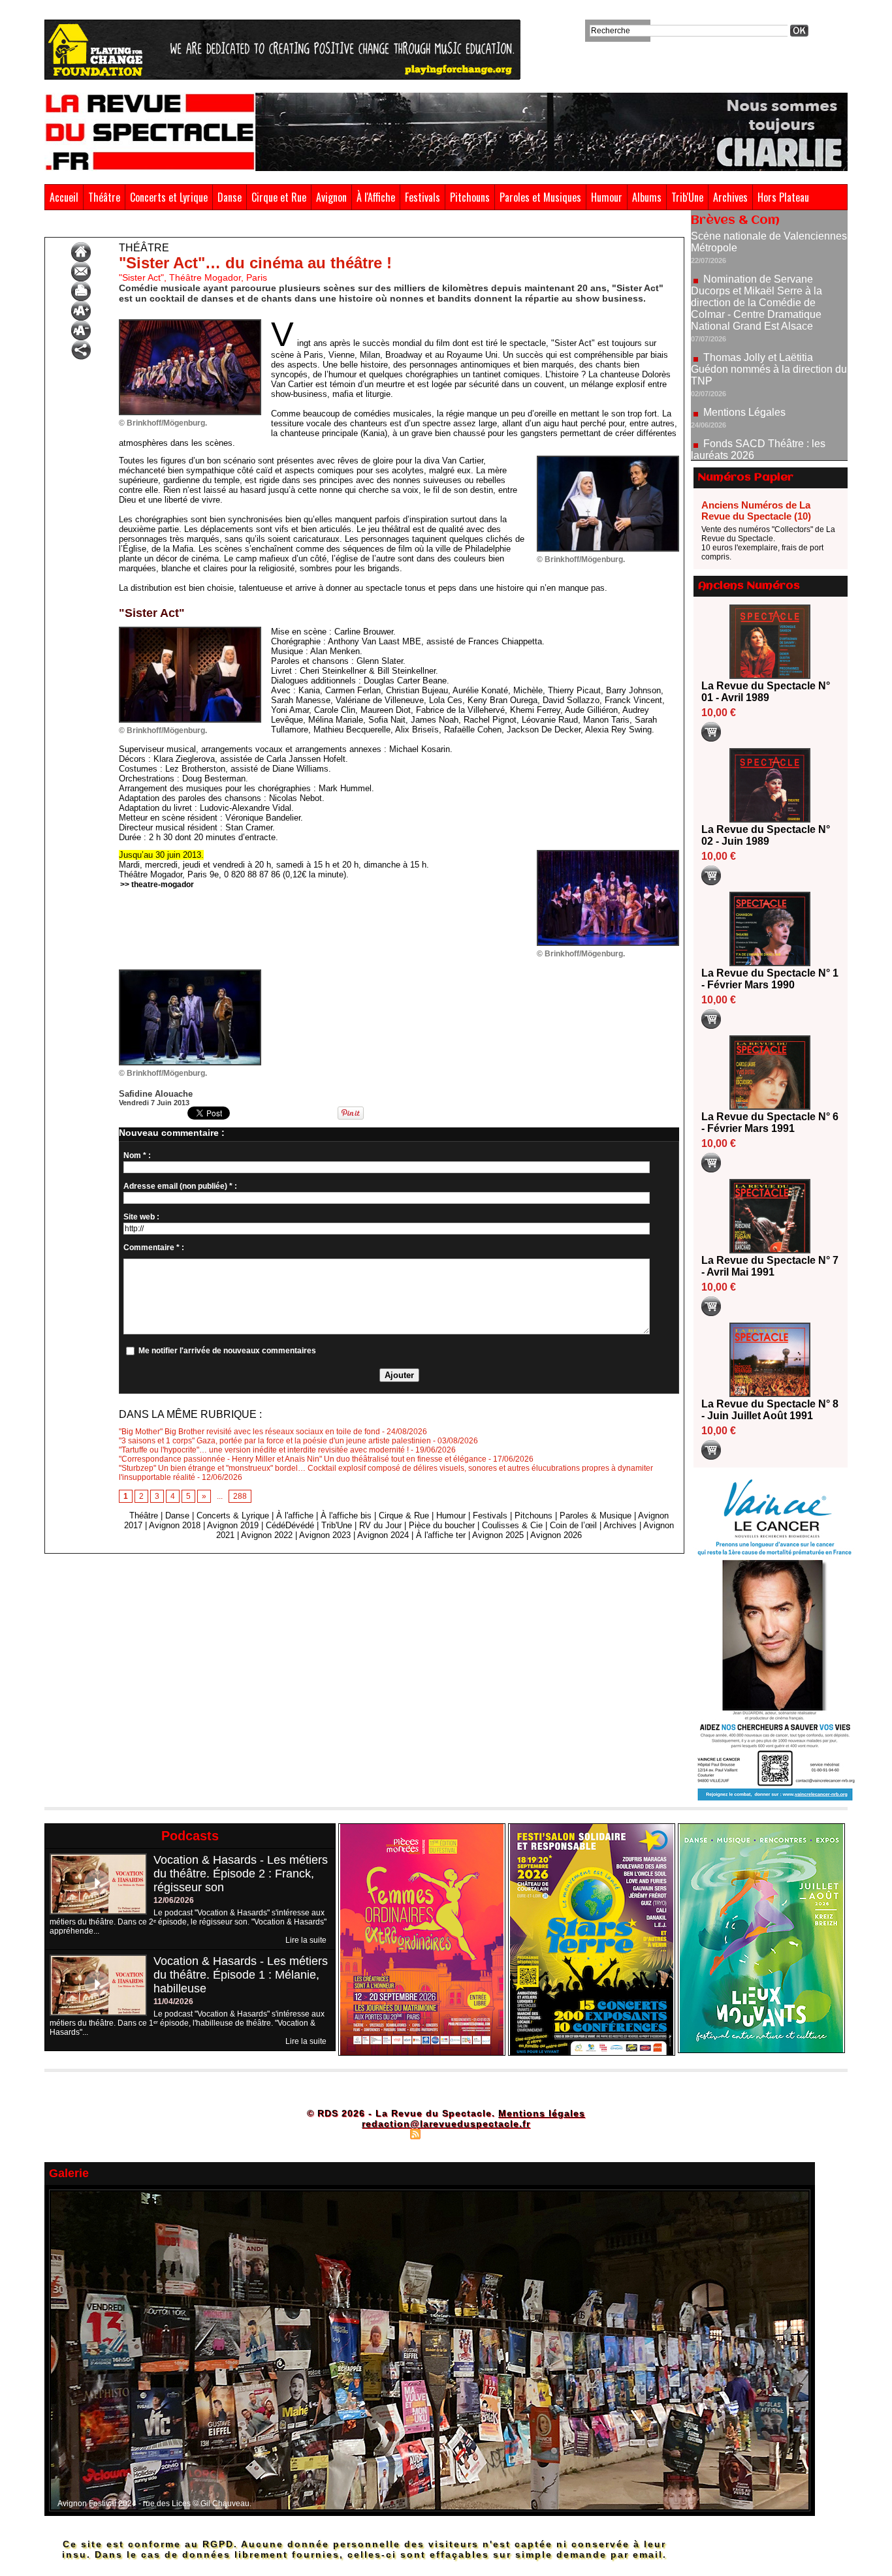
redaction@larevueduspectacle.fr (446, 2124)
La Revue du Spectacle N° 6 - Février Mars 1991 (770, 1123)
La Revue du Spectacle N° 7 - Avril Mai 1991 (770, 1266)
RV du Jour (380, 1525)
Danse (230, 197)
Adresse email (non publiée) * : (180, 1186)
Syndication (444, 2133)
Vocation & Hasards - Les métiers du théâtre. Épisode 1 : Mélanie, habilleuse (241, 1975)
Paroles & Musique (596, 1516)
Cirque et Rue (279, 197)
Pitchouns (470, 197)
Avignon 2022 (267, 1535)
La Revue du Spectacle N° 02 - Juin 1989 (766, 835)
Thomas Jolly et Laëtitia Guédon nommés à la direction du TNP (769, 308)
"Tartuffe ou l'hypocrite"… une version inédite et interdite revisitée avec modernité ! (264, 1450)
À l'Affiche (376, 197)
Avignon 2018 (175, 1525)
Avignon (331, 197)
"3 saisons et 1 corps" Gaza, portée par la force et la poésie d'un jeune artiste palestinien (275, 1441)
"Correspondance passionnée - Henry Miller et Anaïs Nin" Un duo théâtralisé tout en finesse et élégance (303, 1459)
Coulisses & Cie (512, 1525)
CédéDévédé (290, 1525)
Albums (647, 197)
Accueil (64, 197)
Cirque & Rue (404, 1516)
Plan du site (383, 2133)
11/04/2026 (173, 2002)
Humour (607, 197)
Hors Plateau (783, 197)
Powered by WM (502, 2133)
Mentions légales (542, 2113)
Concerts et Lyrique (169, 197)
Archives (730, 197)
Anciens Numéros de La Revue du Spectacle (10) (756, 510)
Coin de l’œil (573, 1525)
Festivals (422, 197)
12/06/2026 (174, 1900)
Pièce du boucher (442, 1525)
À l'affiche (295, 1516)
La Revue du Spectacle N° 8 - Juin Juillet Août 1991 (770, 1410)
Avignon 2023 (325, 1535)
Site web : (141, 1217)
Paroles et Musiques (540, 197)
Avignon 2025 (498, 1535)
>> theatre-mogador (157, 885)
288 (240, 1496)
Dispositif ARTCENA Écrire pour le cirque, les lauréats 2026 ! (768, 431)
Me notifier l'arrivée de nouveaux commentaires (227, 1351)
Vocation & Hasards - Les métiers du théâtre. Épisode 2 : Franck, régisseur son (241, 1874)
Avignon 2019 (233, 1525)
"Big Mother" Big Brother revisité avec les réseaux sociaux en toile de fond (249, 1432)
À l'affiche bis (346, 1516)
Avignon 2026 (556, 1535)
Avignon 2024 (383, 1535)
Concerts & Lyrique (233, 1516)
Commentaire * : (154, 1248)
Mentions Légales (744, 351)
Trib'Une (687, 197)
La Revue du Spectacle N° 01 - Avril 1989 (766, 692)
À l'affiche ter (441, 1535)
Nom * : (137, 1155)
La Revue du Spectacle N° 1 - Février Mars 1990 (770, 979)
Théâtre (104, 197)
